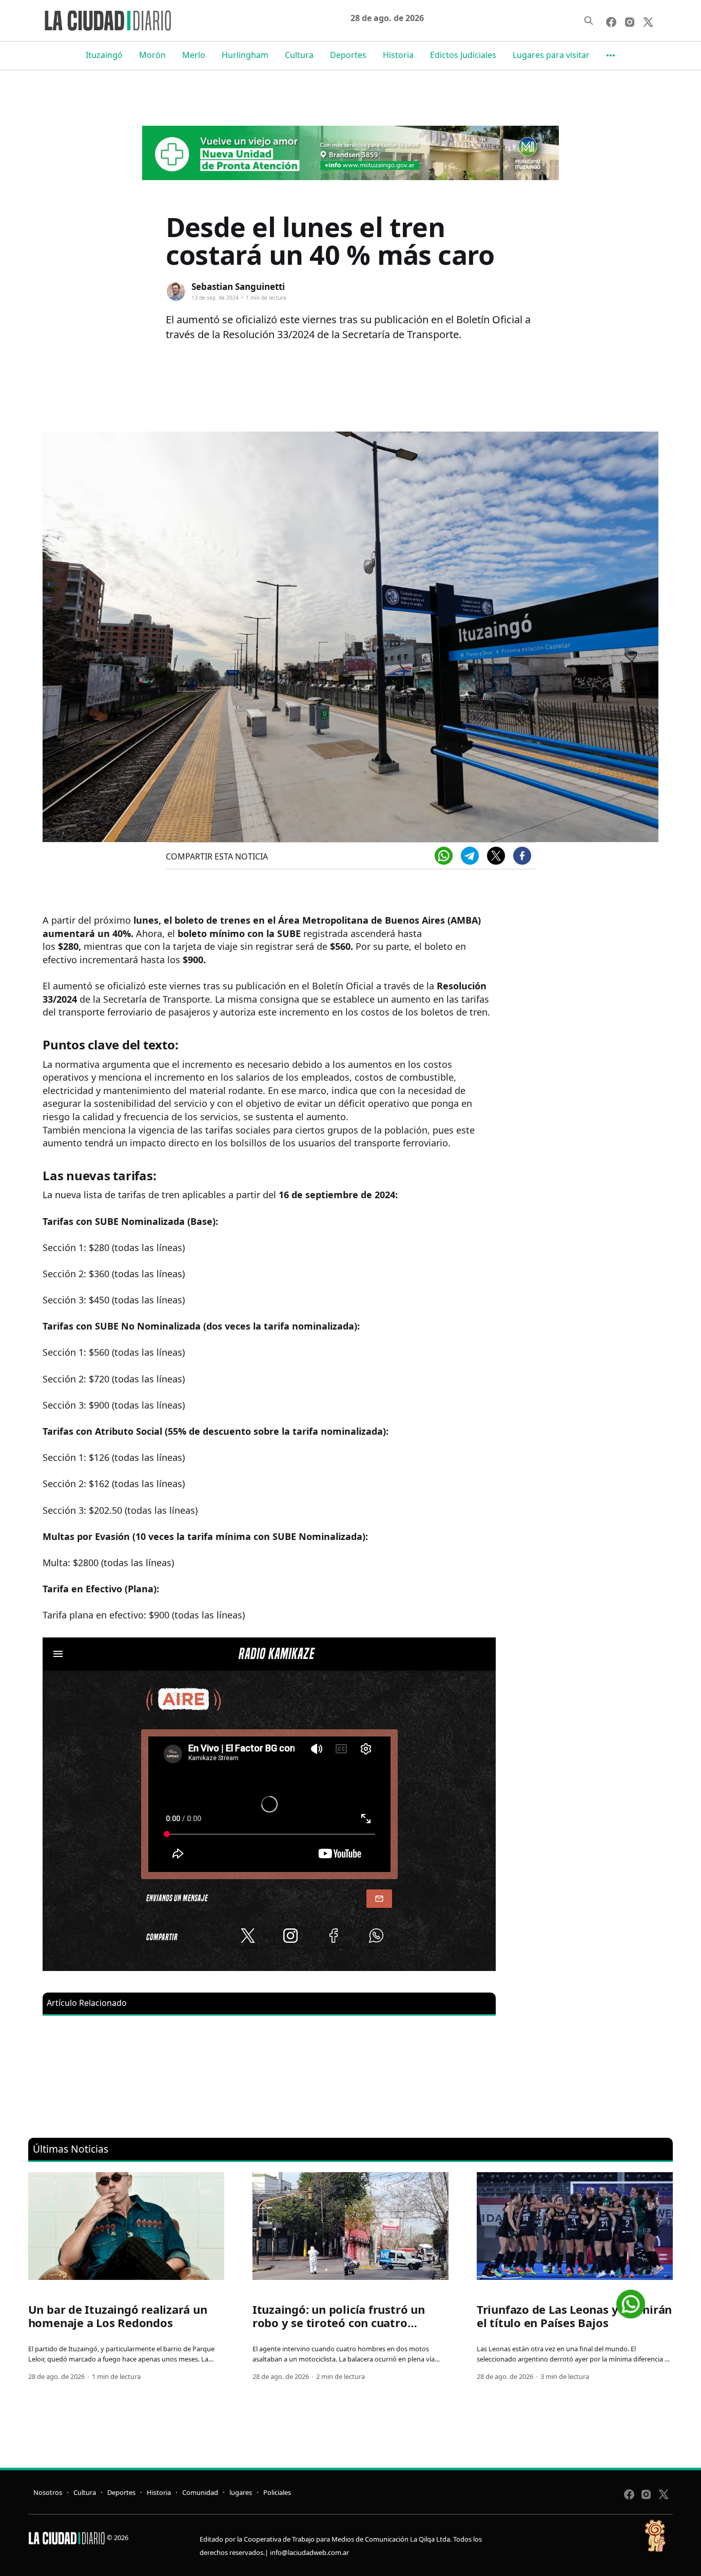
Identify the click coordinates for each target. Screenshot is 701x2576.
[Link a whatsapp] (631, 2300)
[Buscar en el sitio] (589, 21)
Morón (152, 55)
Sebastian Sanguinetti (238, 287)
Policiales (277, 2492)
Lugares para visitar (551, 55)
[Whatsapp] (444, 856)
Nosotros (48, 2492)
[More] (611, 55)
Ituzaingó (104, 55)
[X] (496, 856)
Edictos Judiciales (463, 55)
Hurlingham (245, 55)
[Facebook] (522, 856)
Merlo (194, 55)
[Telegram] (470, 856)
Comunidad (200, 2492)
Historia (398, 55)
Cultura (299, 55)
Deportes (348, 55)
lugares (241, 2492)
